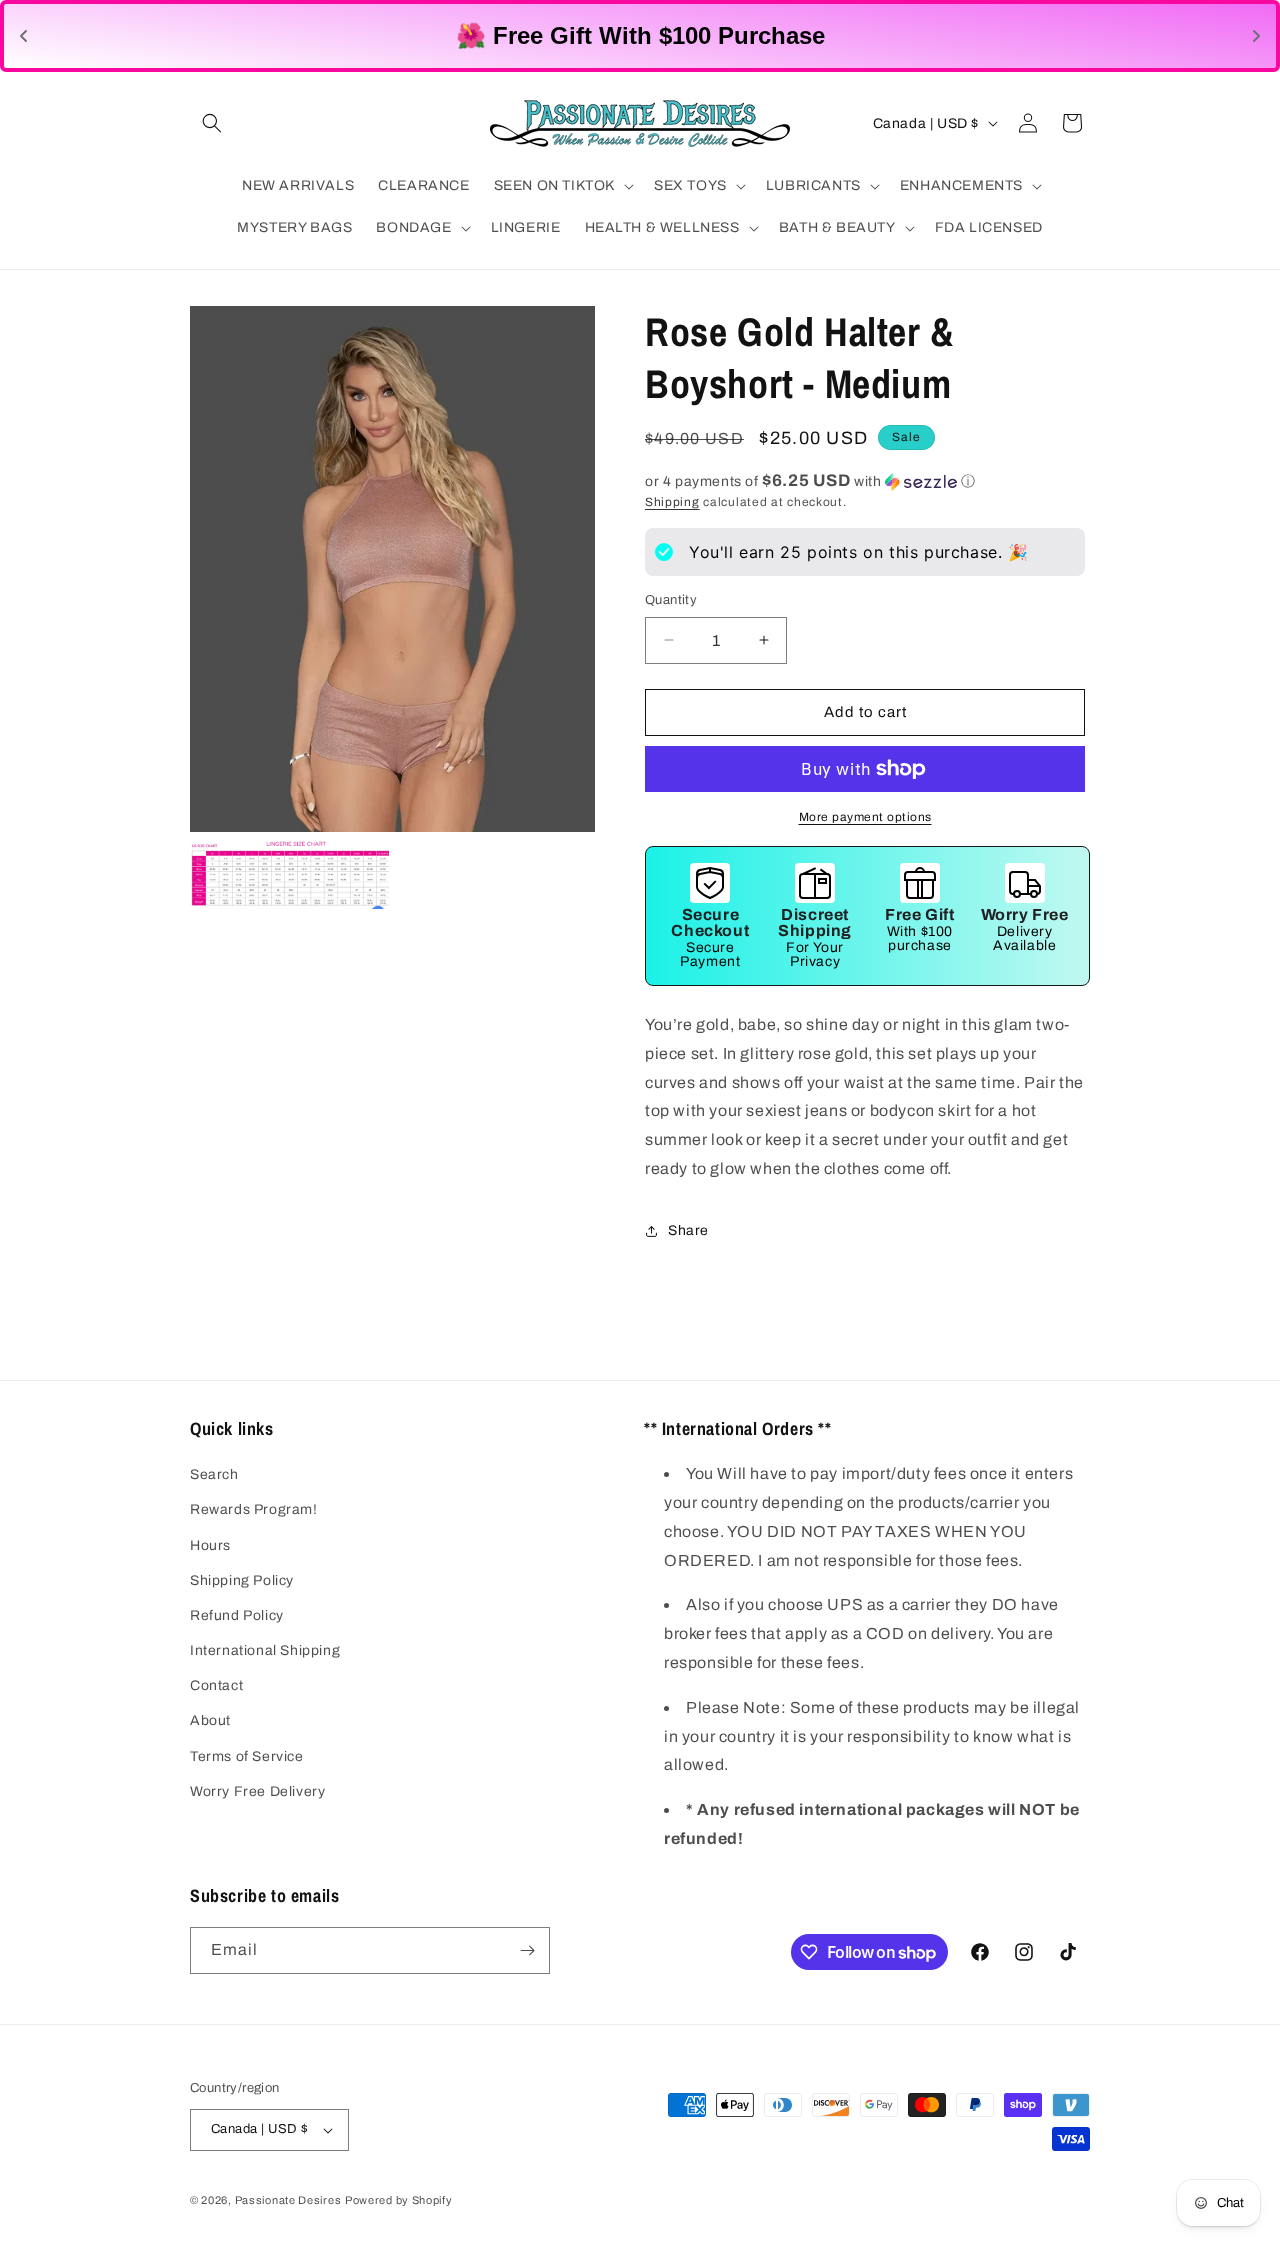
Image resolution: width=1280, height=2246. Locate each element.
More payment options (865, 817)
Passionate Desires (288, 2200)
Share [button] (688, 1230)
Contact (216, 1685)
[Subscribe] (527, 1950)
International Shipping (265, 1650)
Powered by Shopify (399, 2200)
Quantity (671, 600)
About (210, 1720)
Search (214, 1474)
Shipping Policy (242, 1580)
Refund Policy (237, 1615)
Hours (210, 1545)
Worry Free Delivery (257, 1791)
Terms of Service (247, 1756)
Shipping (672, 502)
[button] (212, 123)
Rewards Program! (254, 1509)
